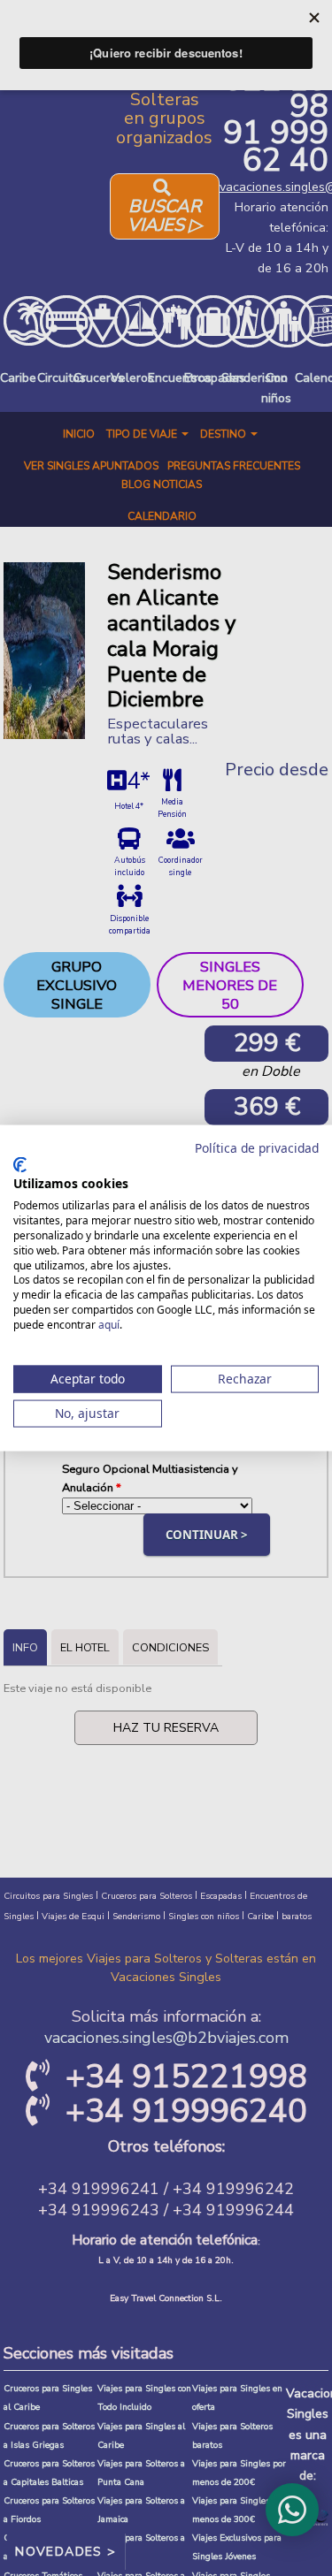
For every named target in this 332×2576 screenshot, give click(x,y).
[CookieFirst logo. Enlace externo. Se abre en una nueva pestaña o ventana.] (20, 1164)
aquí (109, 1324)
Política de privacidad (257, 1148)
